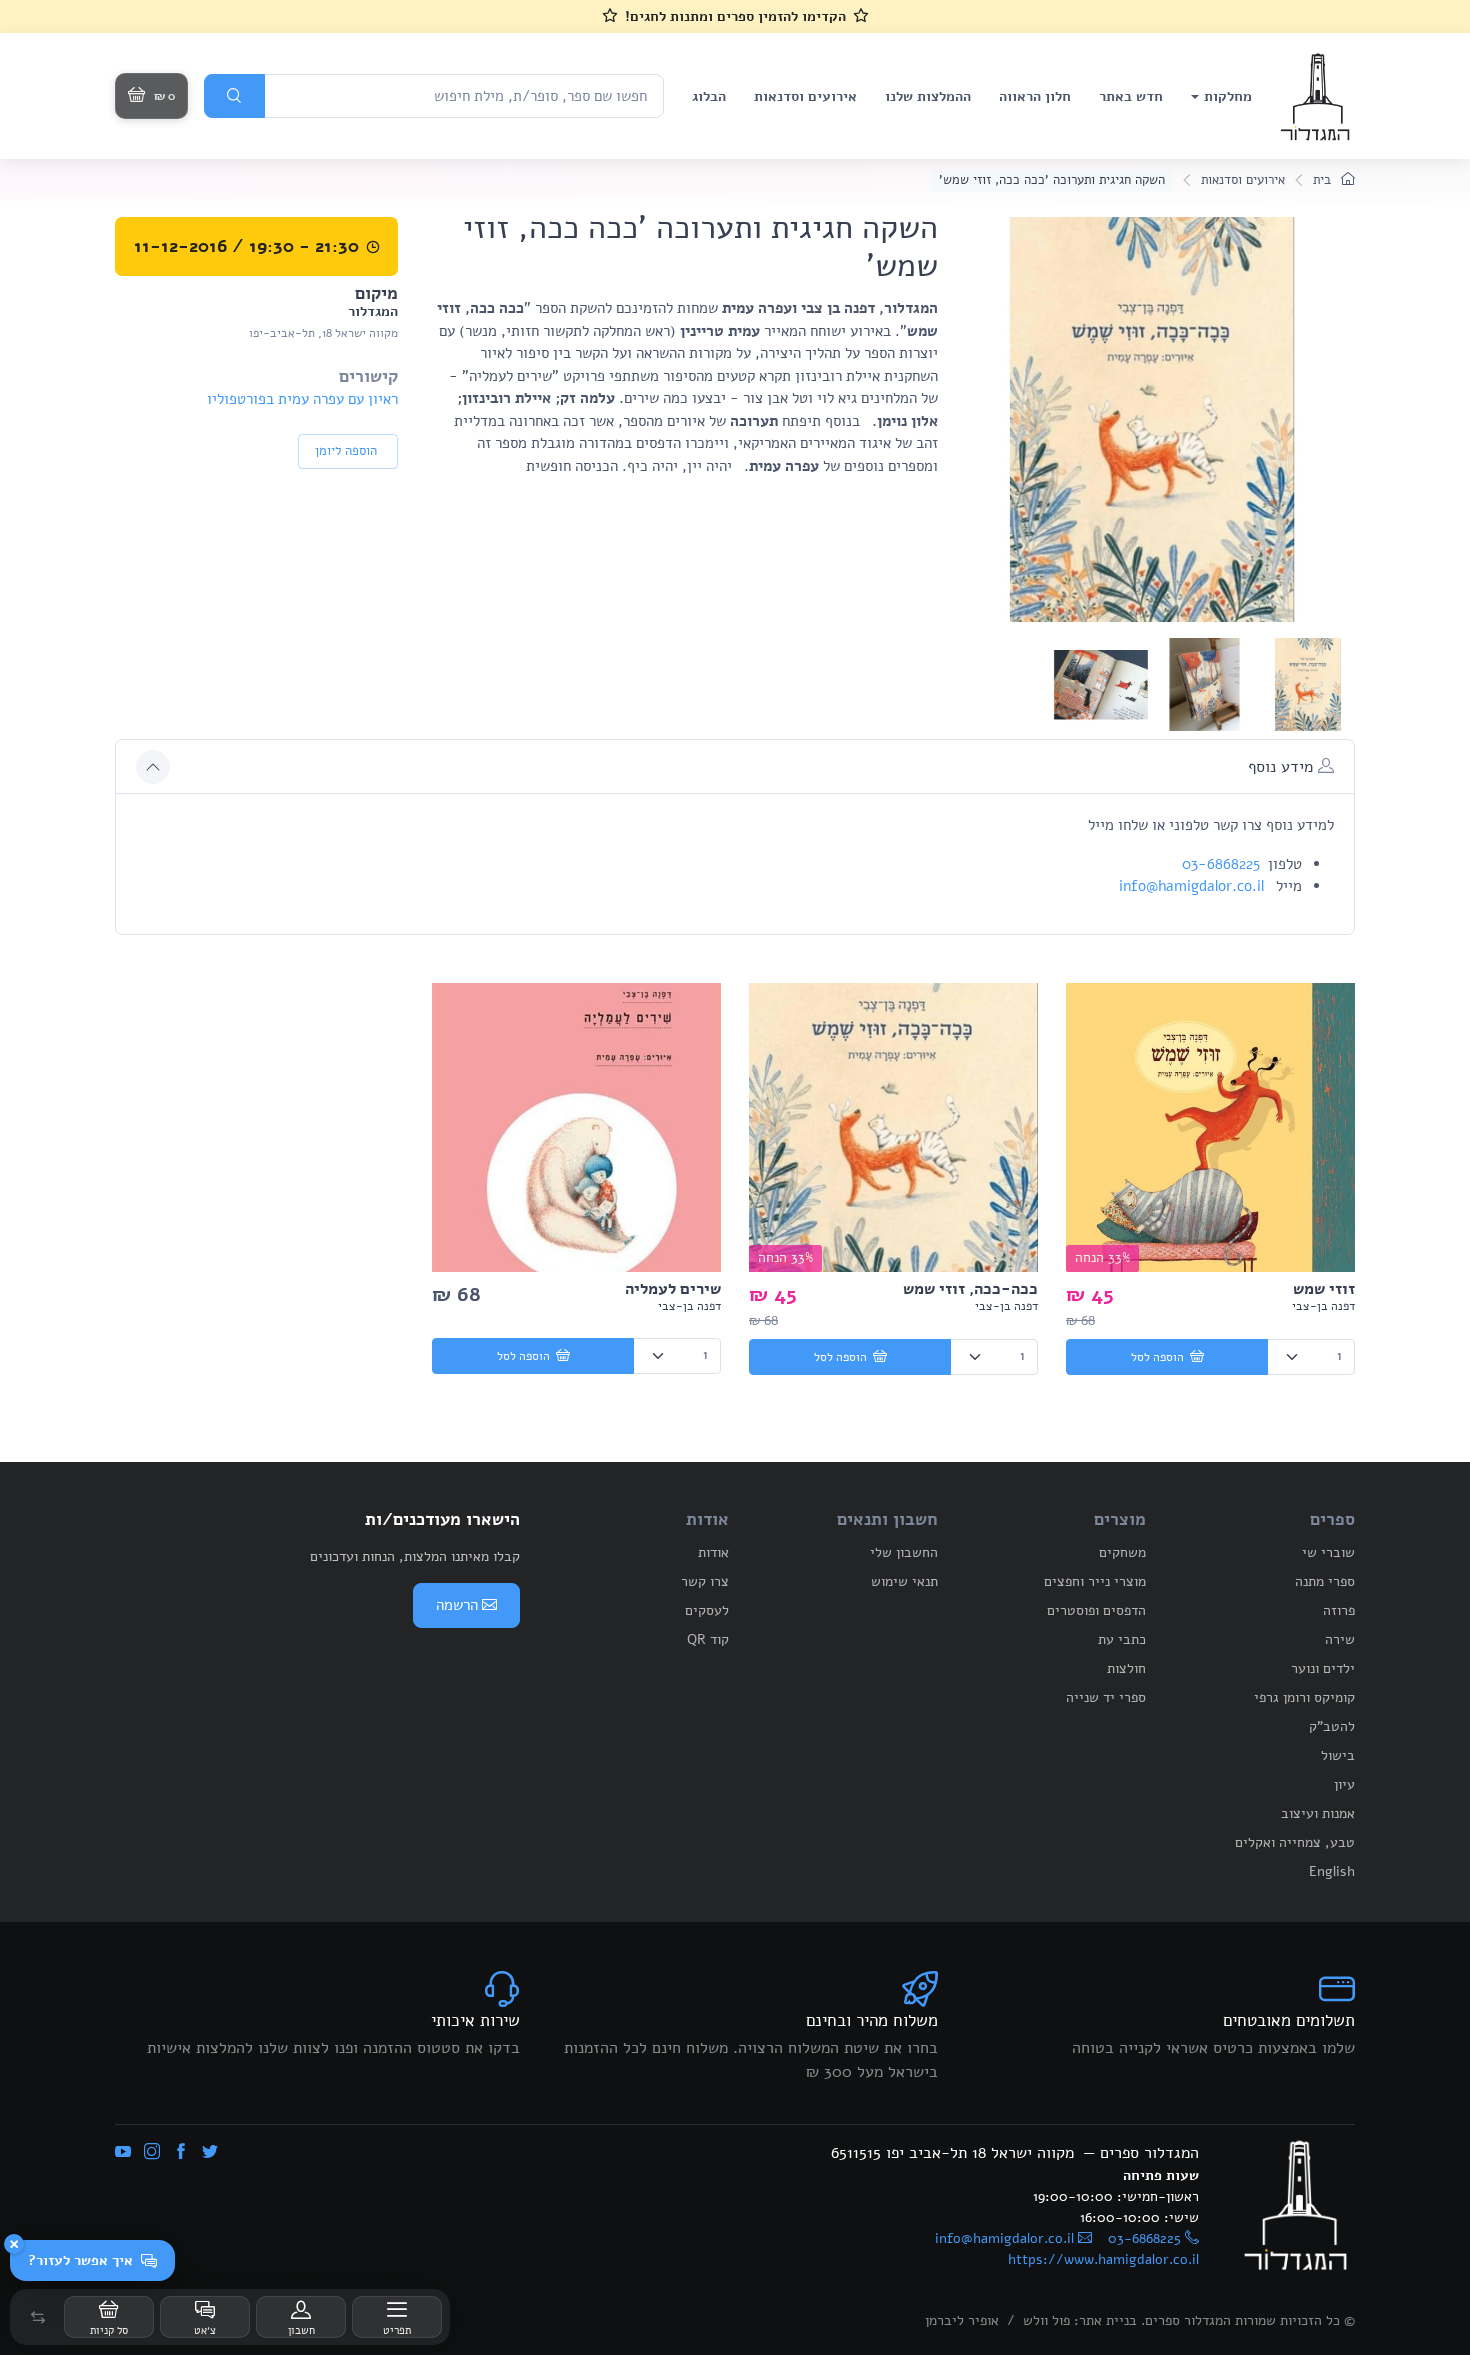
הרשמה (457, 1605)
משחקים (1122, 1552)
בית (1324, 180)
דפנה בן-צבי (1323, 1306)
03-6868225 (1221, 864)
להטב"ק (1332, 1726)
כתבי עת (1122, 1639)
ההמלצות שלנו (928, 96)
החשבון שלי (904, 1552)
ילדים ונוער (1323, 1668)
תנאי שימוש (904, 1581)
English (1332, 1871)
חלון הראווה (1035, 96)
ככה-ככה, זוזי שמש (970, 1289)
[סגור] (14, 2244)
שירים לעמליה (673, 1289)
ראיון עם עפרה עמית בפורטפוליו (302, 399)
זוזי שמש (1324, 1289)
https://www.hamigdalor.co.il (1103, 2259)
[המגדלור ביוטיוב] (123, 2153)
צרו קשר (705, 1581)
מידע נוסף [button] (1283, 767)
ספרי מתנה (1325, 1581)
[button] (38, 2317)
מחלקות (1228, 96)
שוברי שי (1328, 1552)
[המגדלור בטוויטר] (210, 2153)
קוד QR (708, 1639)
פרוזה (1339, 1610)
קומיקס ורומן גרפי (1304, 1697)
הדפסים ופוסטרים (1096, 1610)
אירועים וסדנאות (805, 96)
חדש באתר (1131, 96)
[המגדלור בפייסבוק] (181, 2153)
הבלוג (709, 96)
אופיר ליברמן (962, 2320)
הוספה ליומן (346, 451)
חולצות (1126, 1668)
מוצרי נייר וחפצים (1095, 1581)
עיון (1344, 1784)
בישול (1338, 1755)
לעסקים (707, 1610)
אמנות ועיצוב (1318, 1813)
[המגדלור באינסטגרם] (152, 2153)
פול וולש (1046, 2320)
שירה (1340, 1639)
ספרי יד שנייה (1106, 1697)
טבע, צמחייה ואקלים (1295, 1842)
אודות (713, 1552)
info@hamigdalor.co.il (1191, 886)
